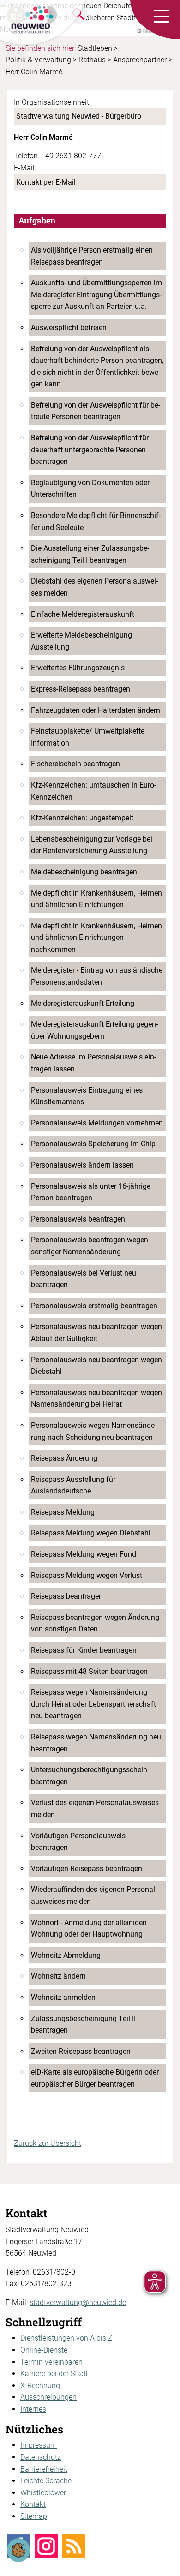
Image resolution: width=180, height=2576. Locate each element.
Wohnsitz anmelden (63, 1997)
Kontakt (33, 2504)
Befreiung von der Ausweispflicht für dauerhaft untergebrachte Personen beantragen (90, 450)
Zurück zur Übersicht (48, 2143)
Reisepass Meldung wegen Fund (84, 1554)
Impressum (39, 2445)
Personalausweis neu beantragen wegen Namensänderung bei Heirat (96, 1399)
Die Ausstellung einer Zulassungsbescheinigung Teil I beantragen (90, 554)
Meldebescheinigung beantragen (84, 872)
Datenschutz (41, 2457)
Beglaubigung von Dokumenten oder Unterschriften (90, 489)
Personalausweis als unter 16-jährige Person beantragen (91, 1192)
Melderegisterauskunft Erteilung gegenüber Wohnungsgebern (94, 1030)
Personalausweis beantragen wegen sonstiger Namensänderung (90, 1246)
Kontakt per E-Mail (46, 182)
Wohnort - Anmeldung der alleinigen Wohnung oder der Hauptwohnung (89, 1929)
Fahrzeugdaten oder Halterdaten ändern (96, 710)
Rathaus (92, 60)
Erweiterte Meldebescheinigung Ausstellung (81, 641)
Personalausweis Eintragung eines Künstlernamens (87, 1096)
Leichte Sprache (46, 2481)
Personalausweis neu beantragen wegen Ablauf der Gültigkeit (96, 1333)
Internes (33, 2409)
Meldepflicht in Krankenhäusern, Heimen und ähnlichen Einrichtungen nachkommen (96, 938)
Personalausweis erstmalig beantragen (94, 1306)
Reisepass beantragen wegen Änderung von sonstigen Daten (95, 1623)
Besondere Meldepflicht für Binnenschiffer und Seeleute (96, 521)
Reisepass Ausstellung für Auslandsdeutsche (73, 1485)
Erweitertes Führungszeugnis (78, 668)
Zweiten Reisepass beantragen (81, 2051)
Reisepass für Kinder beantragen (84, 1650)
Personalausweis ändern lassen (82, 1165)
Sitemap (34, 2516)
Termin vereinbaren (51, 2362)
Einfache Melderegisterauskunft (83, 614)
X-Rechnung (40, 2386)
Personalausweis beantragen (78, 1219)
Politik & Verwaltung (38, 60)
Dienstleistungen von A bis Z (66, 2338)
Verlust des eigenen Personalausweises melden (95, 1809)
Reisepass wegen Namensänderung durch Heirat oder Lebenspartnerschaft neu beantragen (93, 1704)
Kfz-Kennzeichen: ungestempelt (82, 818)
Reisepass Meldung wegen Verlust (87, 1575)
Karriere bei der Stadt (54, 2374)
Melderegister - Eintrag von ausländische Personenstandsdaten (97, 976)
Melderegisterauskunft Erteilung (83, 1003)
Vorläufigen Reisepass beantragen (87, 1869)
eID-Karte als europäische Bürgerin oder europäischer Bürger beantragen (95, 2078)
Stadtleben (95, 48)
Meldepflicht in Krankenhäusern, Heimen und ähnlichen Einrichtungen (96, 899)
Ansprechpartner (140, 60)
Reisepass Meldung (63, 1512)
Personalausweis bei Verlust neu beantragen (84, 1279)
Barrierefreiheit (44, 2469)
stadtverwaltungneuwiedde (78, 2302)
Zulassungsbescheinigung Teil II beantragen (83, 2025)
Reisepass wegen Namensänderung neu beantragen (96, 1743)
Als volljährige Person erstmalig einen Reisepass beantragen (92, 256)
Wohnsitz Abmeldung (66, 1955)
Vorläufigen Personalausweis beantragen (78, 1842)
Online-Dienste (44, 2350)
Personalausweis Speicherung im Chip (93, 1144)
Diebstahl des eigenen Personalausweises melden (94, 587)
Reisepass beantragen (67, 1596)
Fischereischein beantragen (75, 764)
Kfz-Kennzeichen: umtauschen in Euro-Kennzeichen (93, 791)
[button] (162, 17)
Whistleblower (43, 2493)
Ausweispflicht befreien (69, 328)
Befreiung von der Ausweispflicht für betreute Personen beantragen (96, 411)
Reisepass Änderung (64, 1458)
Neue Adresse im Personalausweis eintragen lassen (93, 1063)
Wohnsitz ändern (58, 1976)
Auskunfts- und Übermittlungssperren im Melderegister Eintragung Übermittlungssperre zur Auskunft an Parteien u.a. (96, 295)
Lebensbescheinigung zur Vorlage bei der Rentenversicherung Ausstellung (92, 845)
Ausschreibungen (48, 2397)
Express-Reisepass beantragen (81, 689)
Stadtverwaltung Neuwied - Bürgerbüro (79, 116)
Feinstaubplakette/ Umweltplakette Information (88, 737)
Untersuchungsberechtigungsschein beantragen (89, 1776)
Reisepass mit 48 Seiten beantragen (89, 1671)
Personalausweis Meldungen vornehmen (97, 1123)
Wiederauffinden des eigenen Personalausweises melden (94, 1895)
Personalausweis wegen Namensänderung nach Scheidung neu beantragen (94, 1431)
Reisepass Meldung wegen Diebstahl (91, 1533)
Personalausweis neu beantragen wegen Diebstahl (96, 1366)
